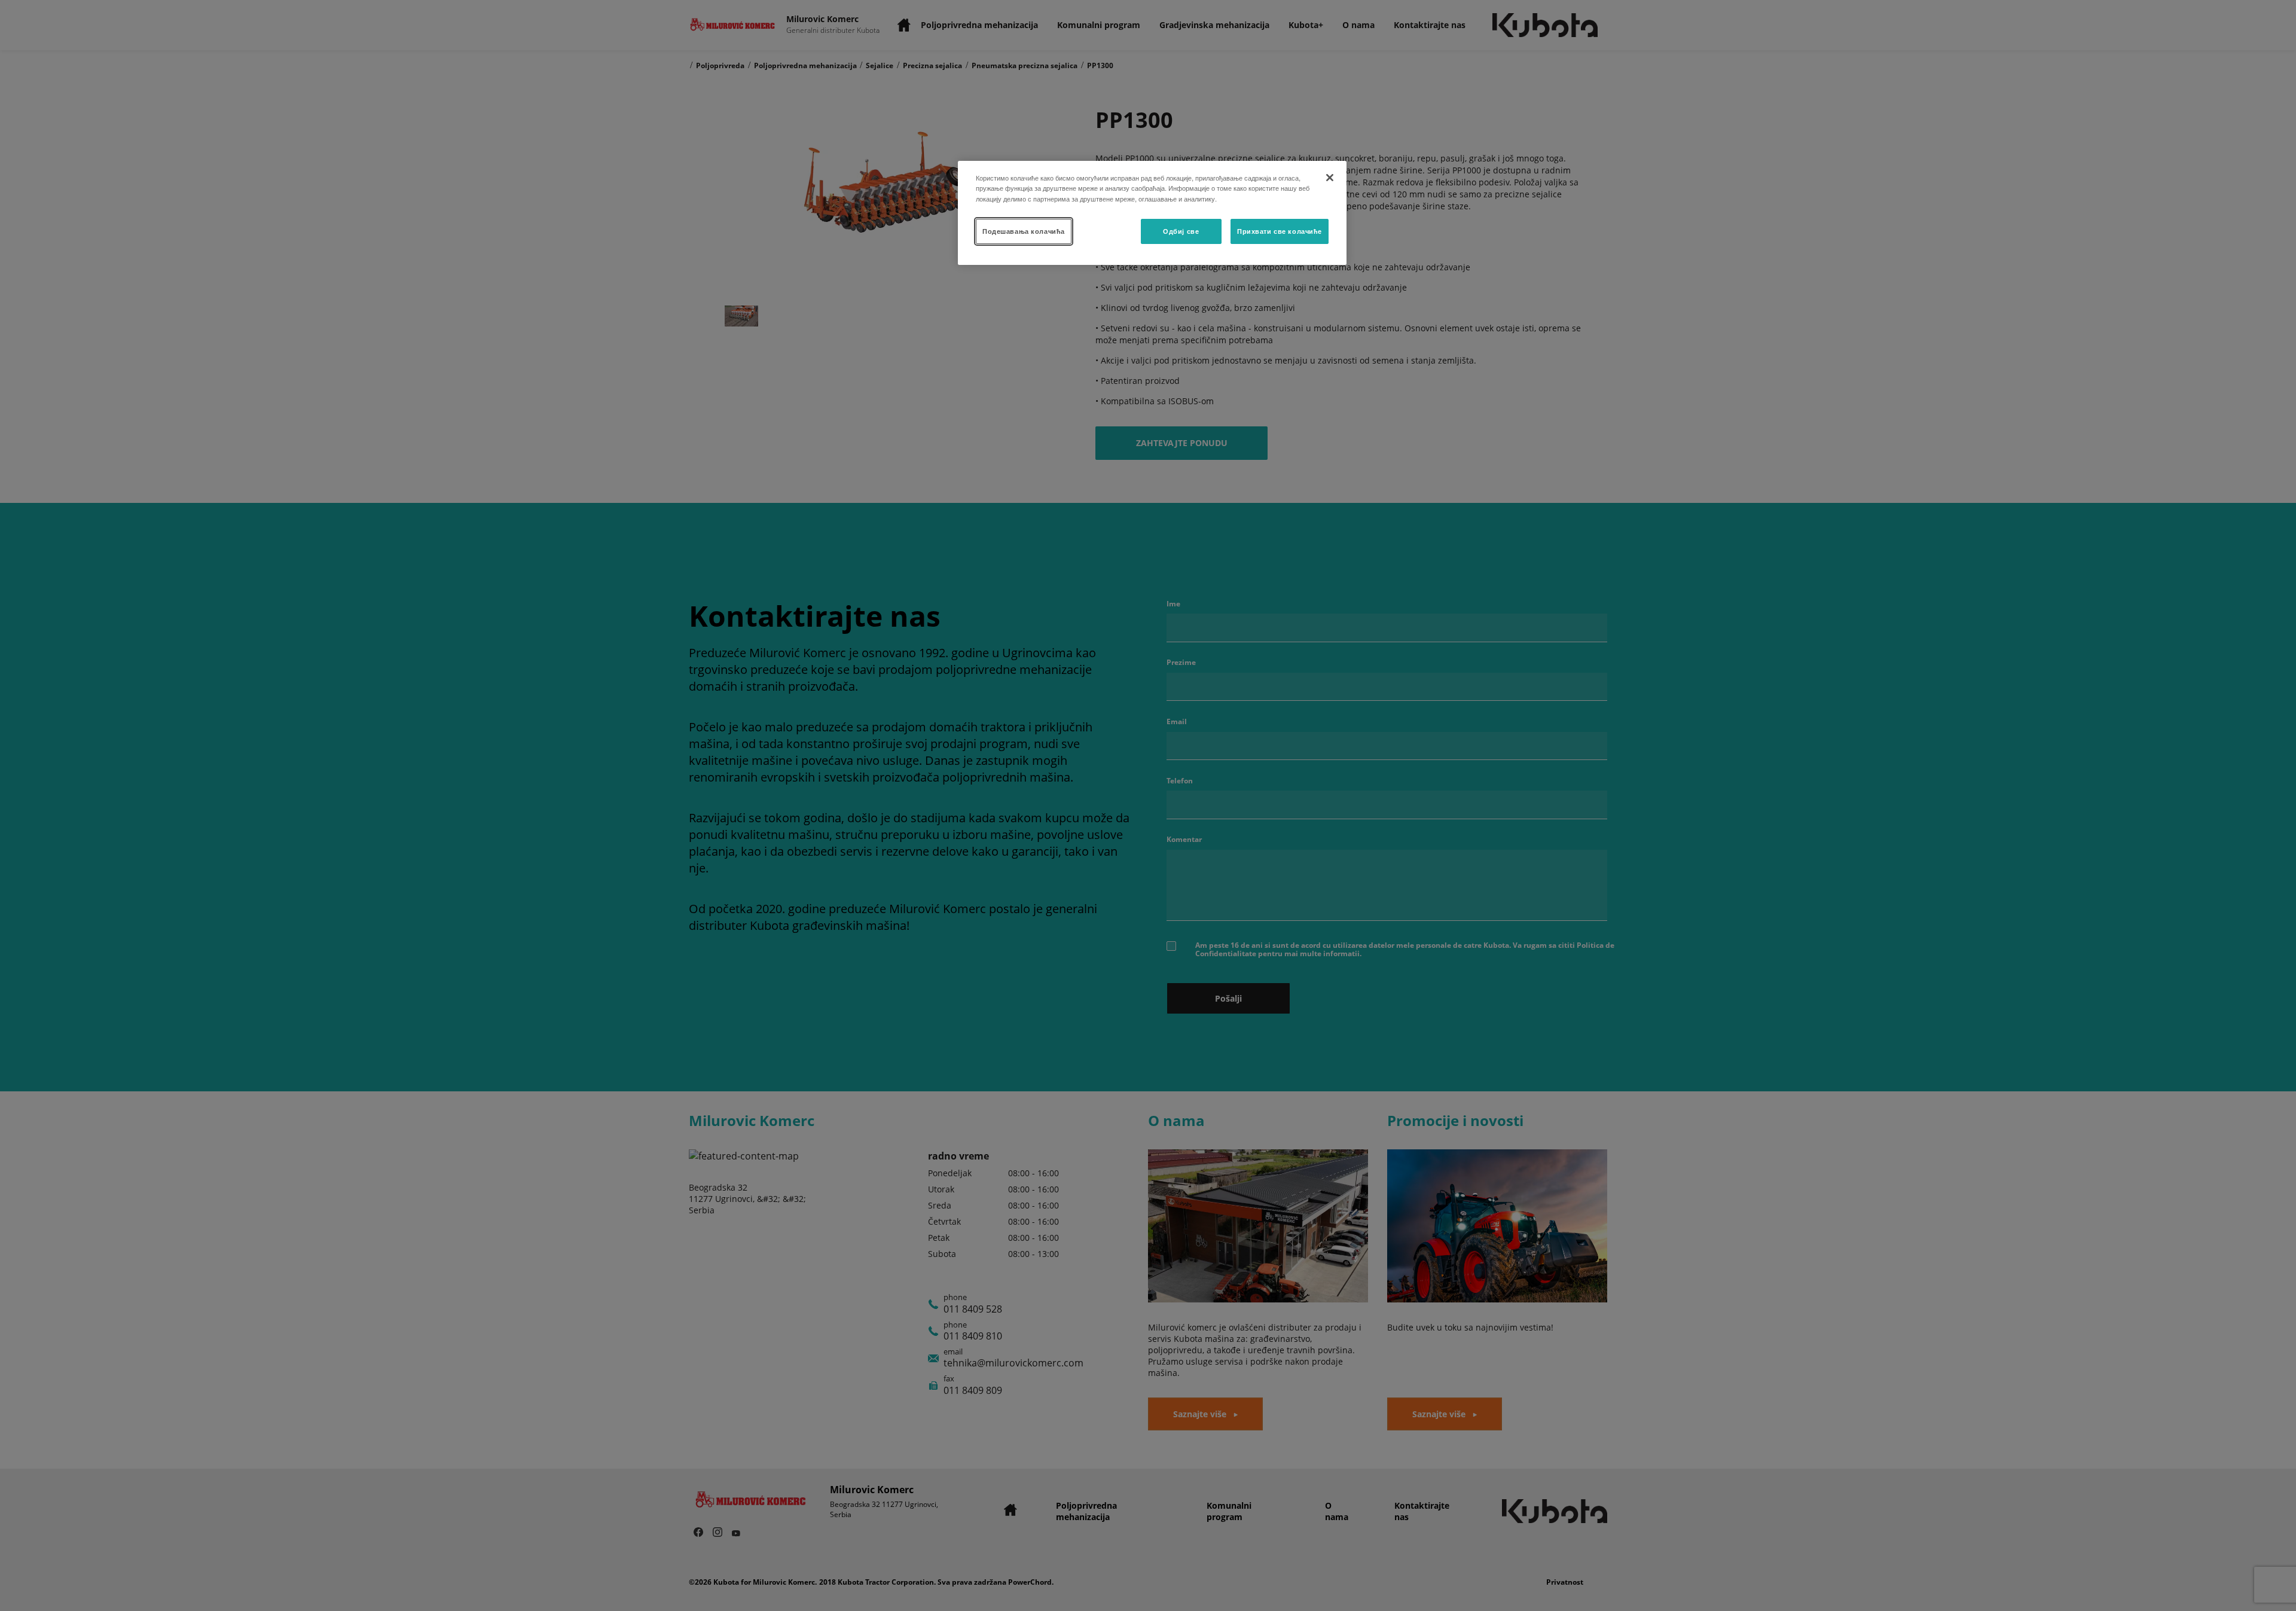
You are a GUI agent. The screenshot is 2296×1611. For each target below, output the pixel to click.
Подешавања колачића (1024, 231)
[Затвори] (1330, 178)
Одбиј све (1181, 231)
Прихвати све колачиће (1280, 231)
